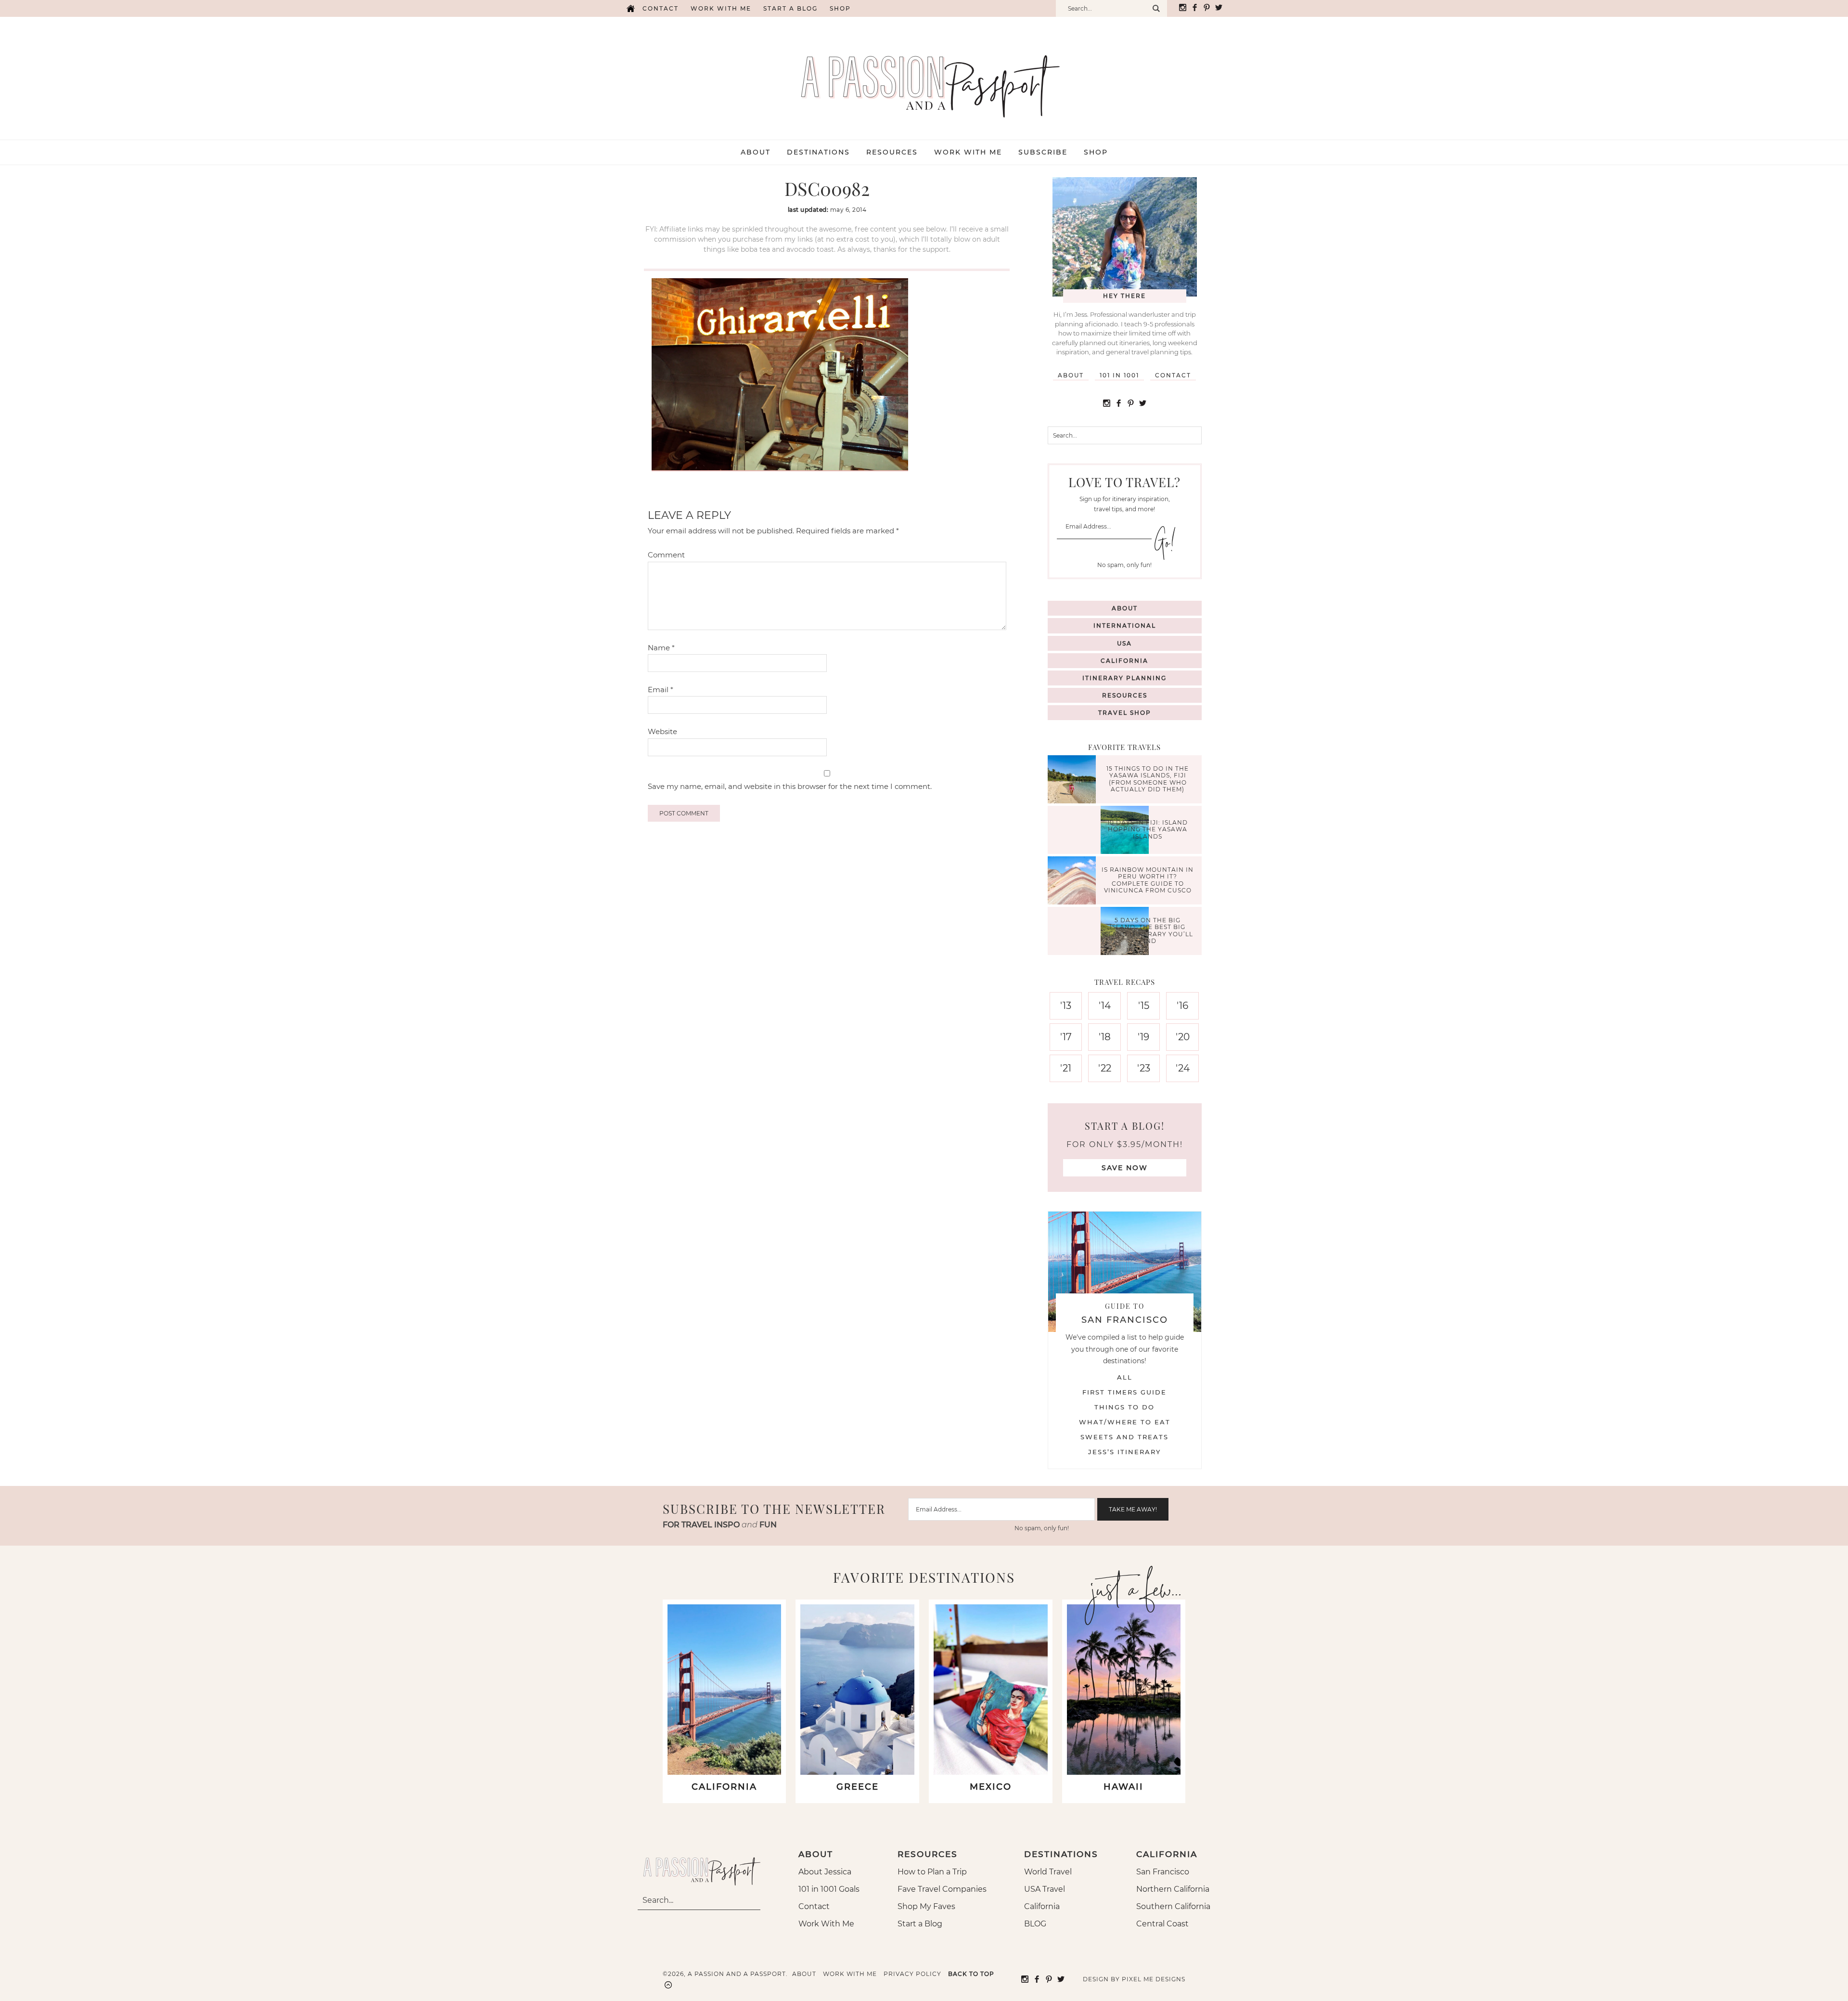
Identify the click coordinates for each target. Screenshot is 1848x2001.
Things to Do (1124, 1407)
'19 (1143, 1037)
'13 (1066, 1006)
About (1071, 375)
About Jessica (825, 1872)
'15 (1144, 1006)
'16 (1182, 1006)
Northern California (1173, 1889)
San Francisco (1163, 1872)
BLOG (1035, 1924)
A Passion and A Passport (924, 77)
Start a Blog (790, 8)
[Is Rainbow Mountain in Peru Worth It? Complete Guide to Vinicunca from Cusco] (1074, 882)
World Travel (1048, 1872)
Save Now (1125, 1168)
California (1124, 661)
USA (1124, 643)
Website (662, 731)
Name (661, 648)
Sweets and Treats (1124, 1437)
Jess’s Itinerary (1124, 1452)
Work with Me (721, 8)
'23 (1144, 1068)
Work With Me (826, 1924)
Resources (1125, 695)
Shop (840, 8)
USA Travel (1045, 1889)
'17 (1066, 1037)
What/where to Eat (1125, 1422)
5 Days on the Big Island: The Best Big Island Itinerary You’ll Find (1148, 930)
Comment (666, 555)
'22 (1105, 1068)
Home (630, 8)
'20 (1183, 1037)
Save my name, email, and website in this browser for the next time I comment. (790, 786)
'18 (1105, 1037)
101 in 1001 (1119, 375)
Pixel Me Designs (1154, 1979)
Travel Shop (1125, 713)
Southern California (1173, 1906)
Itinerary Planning (1124, 678)
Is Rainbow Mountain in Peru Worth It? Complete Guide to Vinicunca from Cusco (1148, 880)
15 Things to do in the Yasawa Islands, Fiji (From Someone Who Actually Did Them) (1148, 779)
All (1125, 1377)
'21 (1066, 1068)
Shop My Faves (926, 1906)
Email (661, 690)
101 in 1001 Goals (829, 1889)
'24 (1183, 1068)
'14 (1105, 1006)
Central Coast (1162, 1924)
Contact (661, 8)
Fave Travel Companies (942, 1889)
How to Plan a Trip (932, 1872)
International (1125, 626)
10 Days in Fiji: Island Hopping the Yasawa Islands (1148, 829)
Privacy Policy (912, 1974)
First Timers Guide (1124, 1392)
